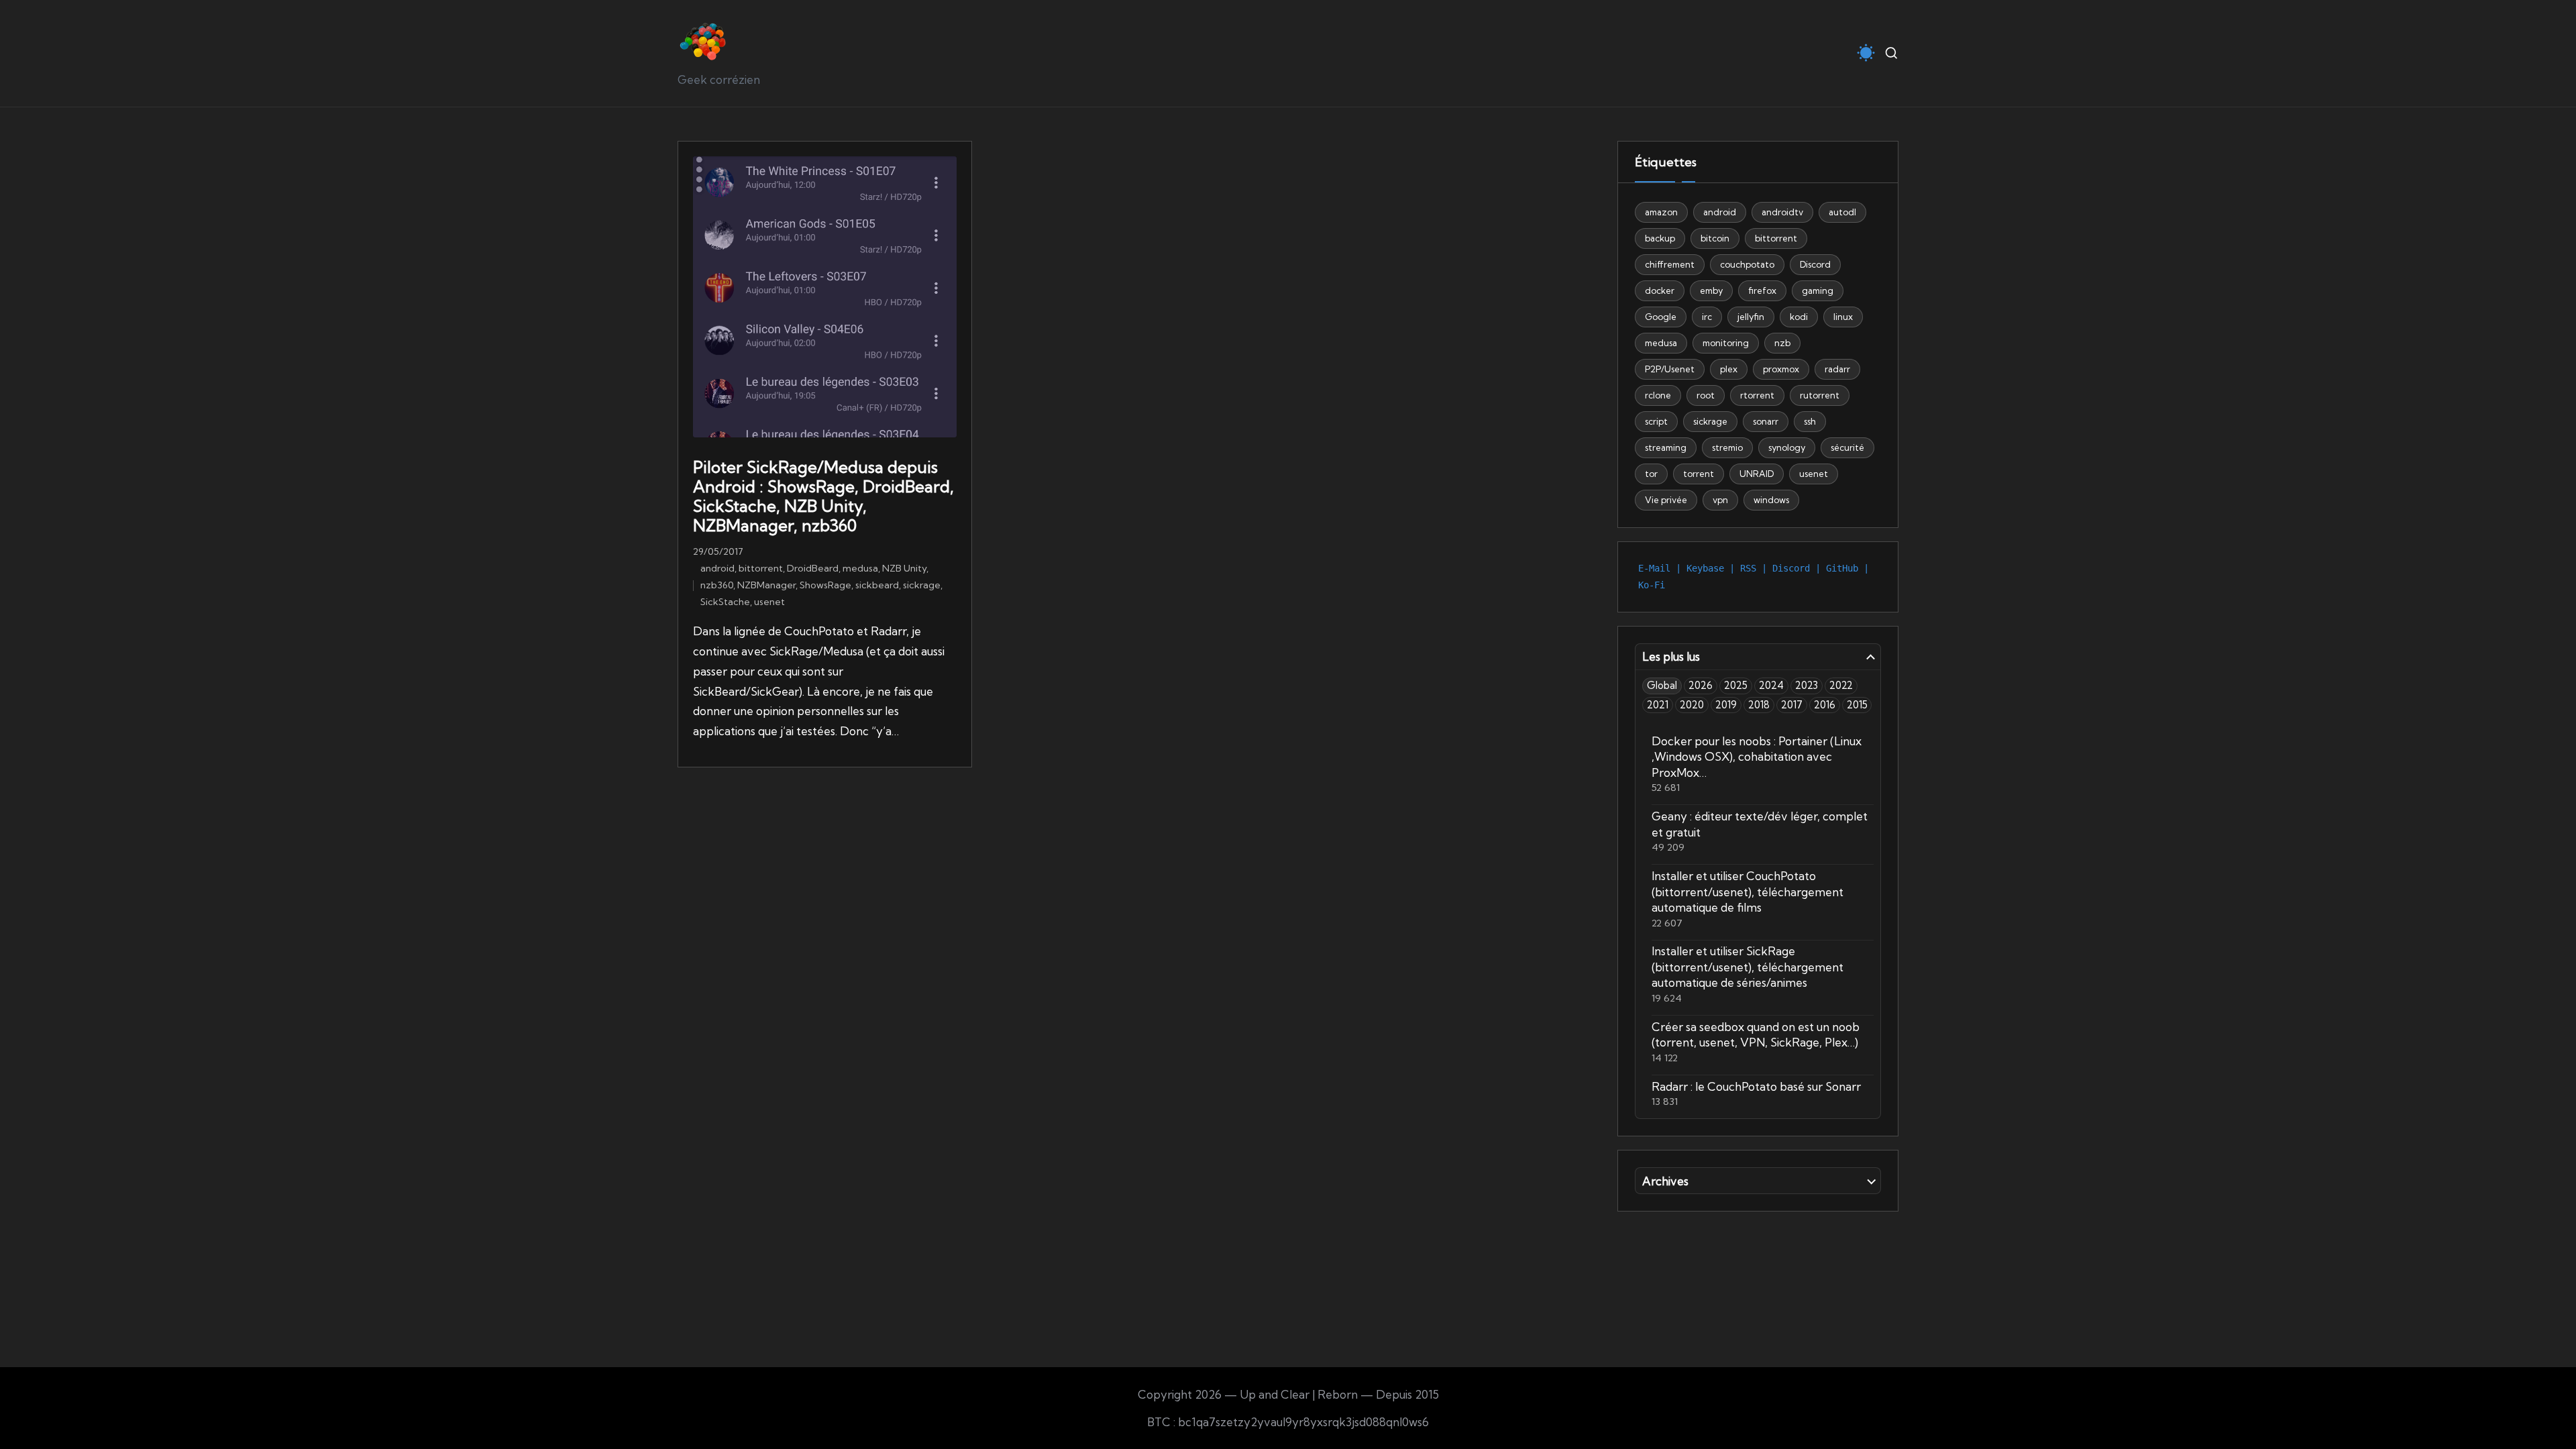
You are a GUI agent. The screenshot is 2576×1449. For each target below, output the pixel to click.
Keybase (1705, 568)
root (1706, 395)
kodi (1799, 317)
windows (1771, 500)
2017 (1792, 705)
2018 (1759, 705)
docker (1660, 290)
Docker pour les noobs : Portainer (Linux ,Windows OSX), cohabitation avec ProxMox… (1757, 757)
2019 (1726, 705)
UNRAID (1757, 474)
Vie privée (1666, 500)
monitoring (1726, 343)
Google (1661, 317)
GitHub (1842, 568)
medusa (860, 568)
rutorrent (1820, 395)
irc (1707, 317)
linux (1843, 317)
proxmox (1781, 369)
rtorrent (1757, 395)
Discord (1815, 264)
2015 (1857, 705)
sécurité (1847, 447)
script (1656, 421)
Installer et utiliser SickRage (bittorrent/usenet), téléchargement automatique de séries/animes (1748, 967)
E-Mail (1654, 568)
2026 (1701, 685)
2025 (1736, 685)
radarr (1837, 369)
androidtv (1782, 212)
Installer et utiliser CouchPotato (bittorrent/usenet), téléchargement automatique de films (1748, 892)
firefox (1762, 290)
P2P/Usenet (1670, 369)
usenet (769, 602)
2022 (1841, 685)
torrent (1699, 474)
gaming (1818, 290)
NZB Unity (904, 568)
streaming (1666, 447)
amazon (1661, 212)
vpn (1720, 500)
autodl (1842, 212)
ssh (1810, 421)
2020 (1692, 705)
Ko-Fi (1652, 585)
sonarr (1766, 421)
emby (1711, 290)
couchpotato (1747, 264)
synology (1787, 447)
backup (1660, 238)
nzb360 (717, 585)
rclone (1658, 395)
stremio (1727, 447)
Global (1662, 685)
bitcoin (1715, 238)
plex (1729, 369)
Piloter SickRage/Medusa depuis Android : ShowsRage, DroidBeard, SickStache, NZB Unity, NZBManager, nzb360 (823, 496)
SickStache (725, 602)
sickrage (922, 585)
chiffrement (1670, 264)
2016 (1825, 705)
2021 (1658, 705)
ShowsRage (825, 585)
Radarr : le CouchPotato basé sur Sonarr (1756, 1086)
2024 (1771, 685)
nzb (1782, 343)
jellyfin (1751, 317)
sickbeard (877, 585)
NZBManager (766, 585)
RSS (1748, 568)
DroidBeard (813, 568)
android (717, 568)
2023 (1807, 685)
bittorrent (761, 568)
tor (1651, 474)
